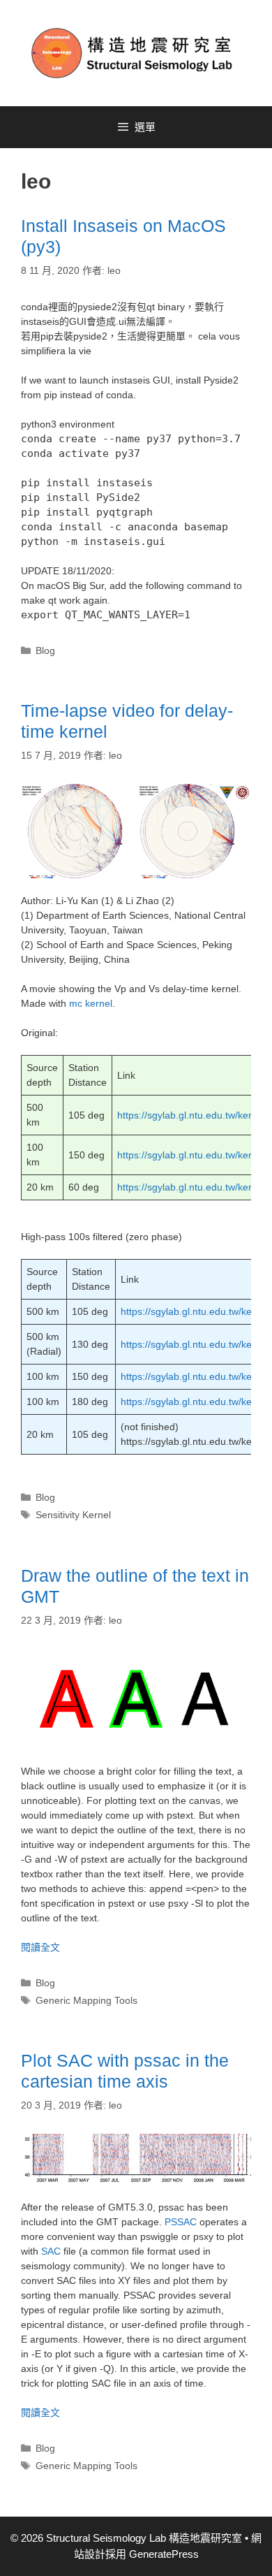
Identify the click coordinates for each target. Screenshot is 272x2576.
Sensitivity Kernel (73, 1515)
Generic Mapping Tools (86, 2000)
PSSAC (181, 2222)
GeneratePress (164, 2554)
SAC (51, 2251)
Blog (45, 650)
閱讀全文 (40, 1947)
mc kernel (91, 1003)
